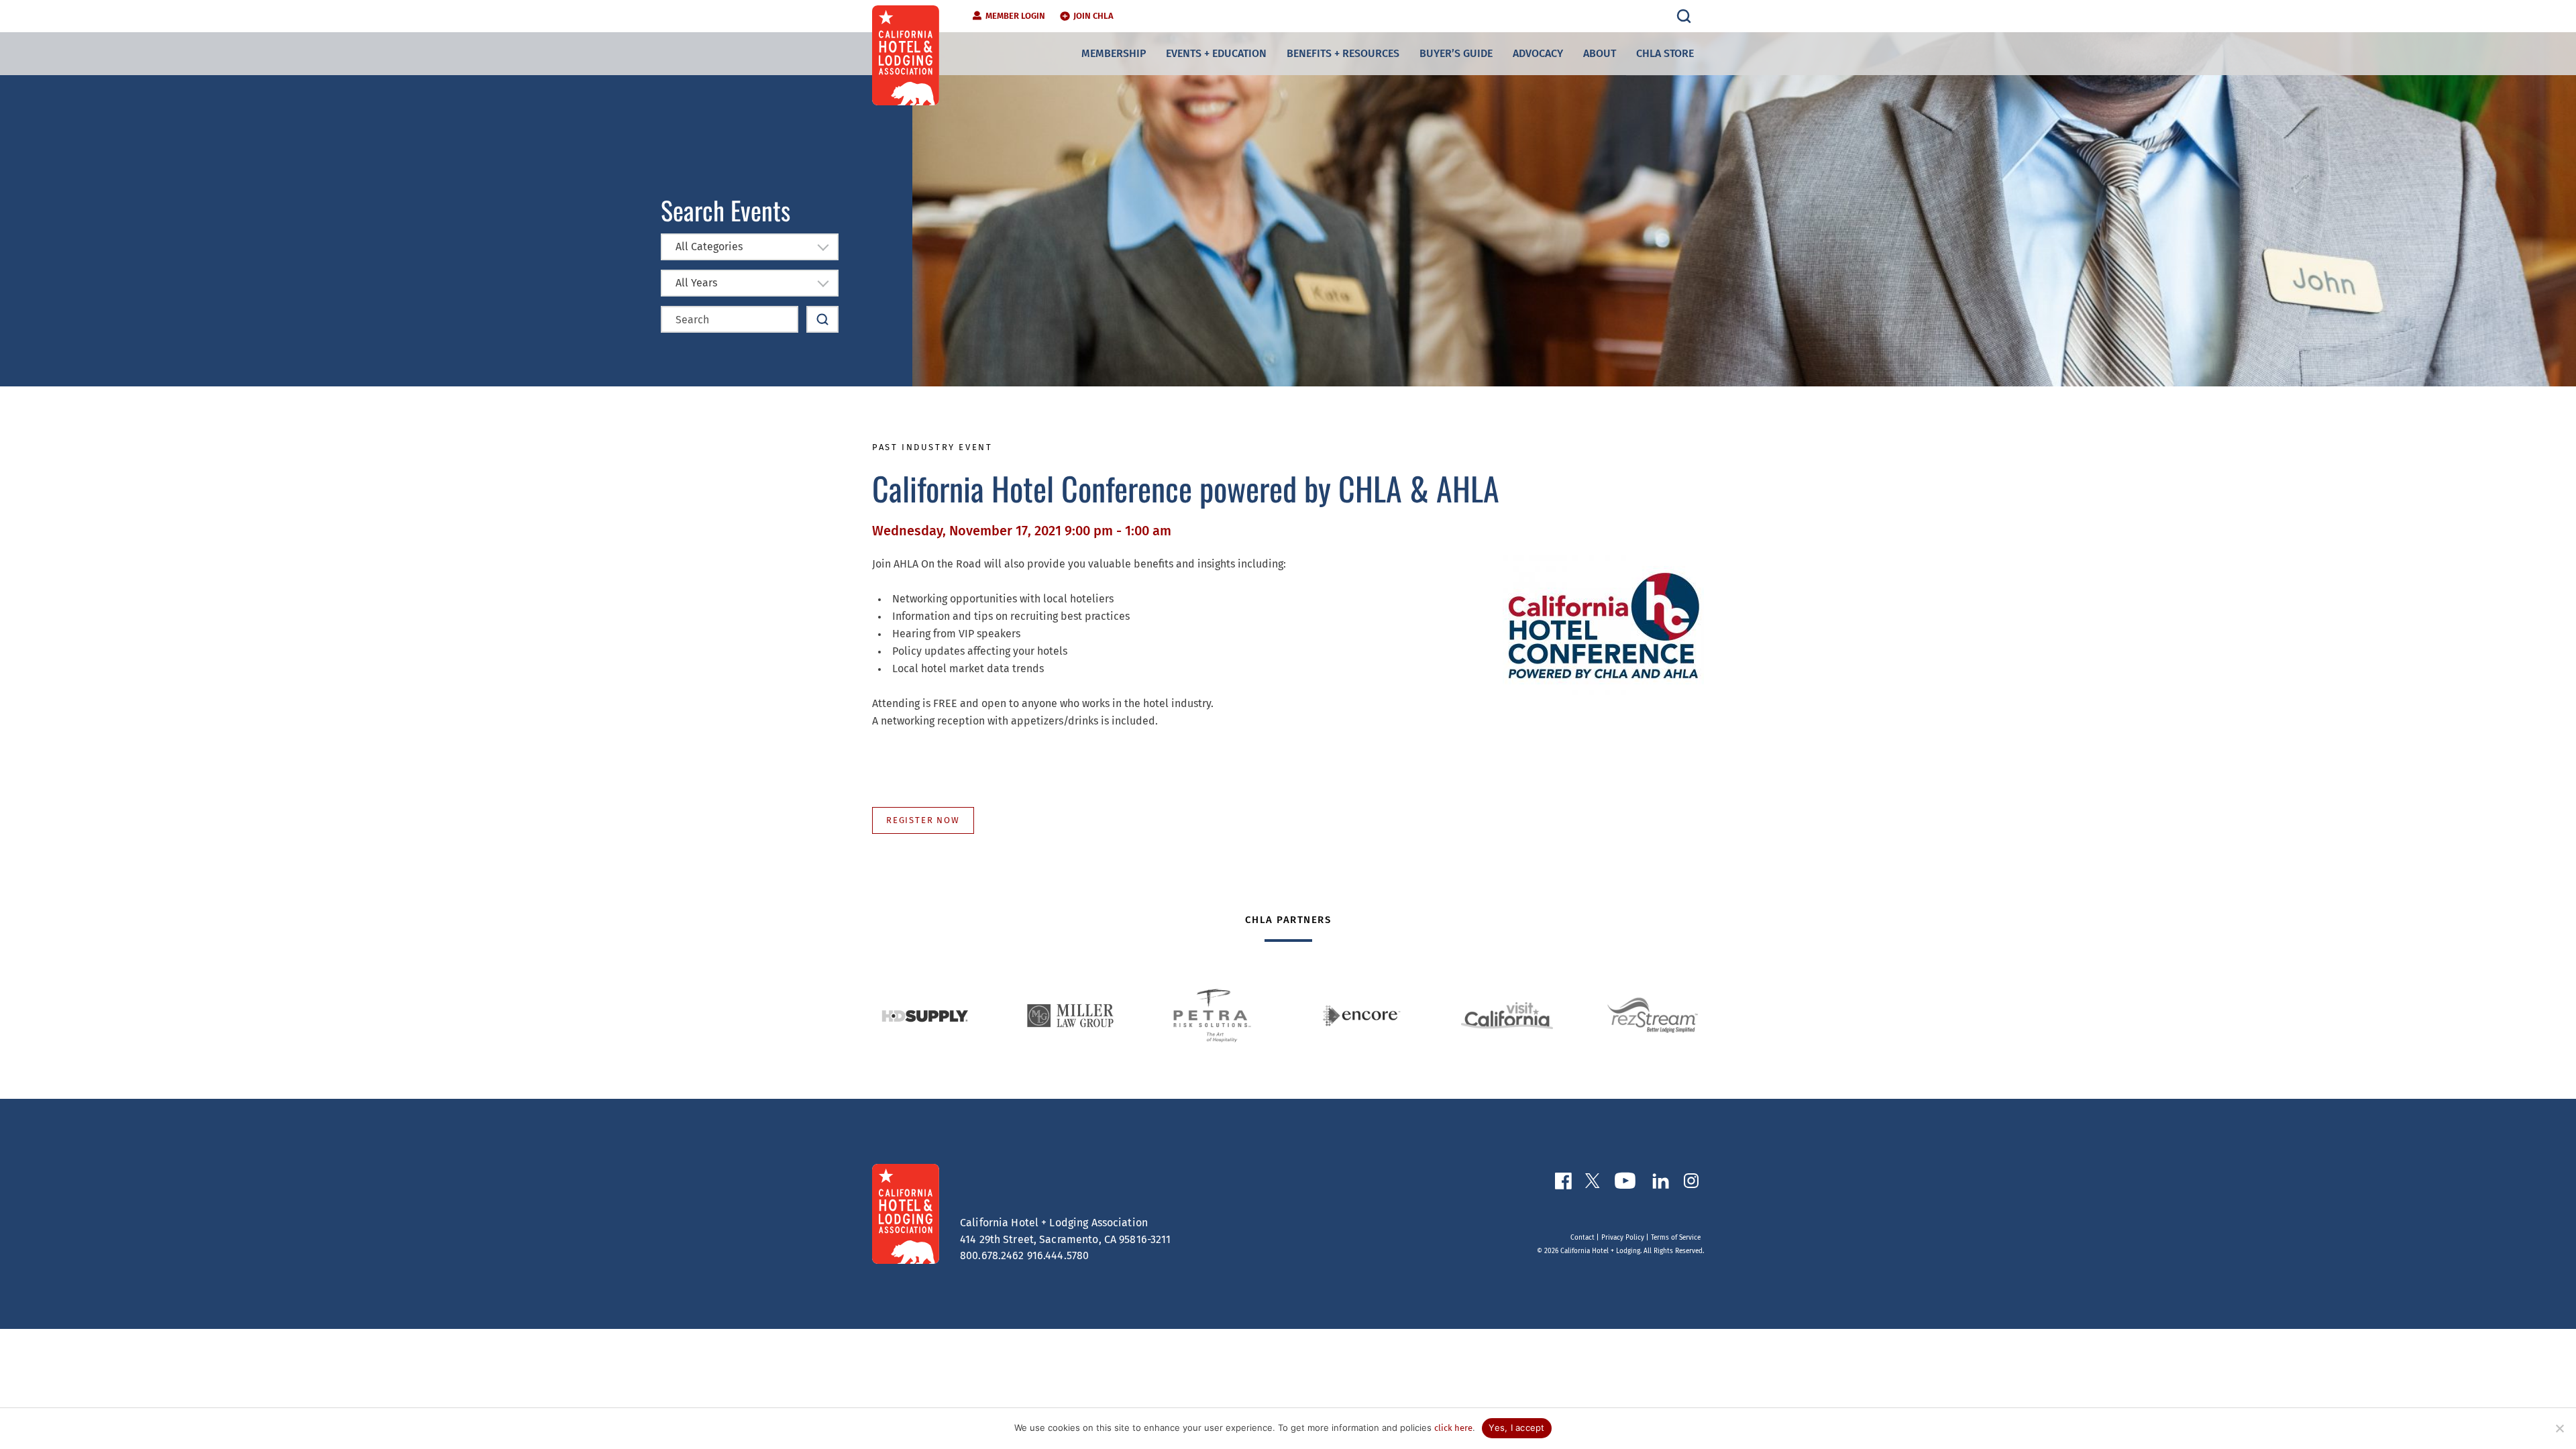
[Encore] (1361, 1016)
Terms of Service (1676, 1238)
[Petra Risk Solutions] (1216, 1016)
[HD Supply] (925, 1016)
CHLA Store (1665, 53)
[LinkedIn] (1660, 1184)
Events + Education (1216, 53)
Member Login (1015, 16)
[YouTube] (1625, 1183)
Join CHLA (1093, 16)
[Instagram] (1691, 1183)
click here (1453, 1428)
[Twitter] (1593, 1183)
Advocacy (1538, 53)
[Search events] (822, 319)
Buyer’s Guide (1456, 53)
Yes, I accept (1516, 1428)
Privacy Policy (1623, 1238)
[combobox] (750, 247)
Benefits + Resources (1343, 53)
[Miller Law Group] (1070, 1016)
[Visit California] (1507, 1015)
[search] (1684, 16)
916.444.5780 (1058, 1255)
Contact (1582, 1238)
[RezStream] (1653, 1016)
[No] (2559, 1428)
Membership (1114, 53)
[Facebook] (1563, 1184)
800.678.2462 (992, 1255)
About (1600, 53)
